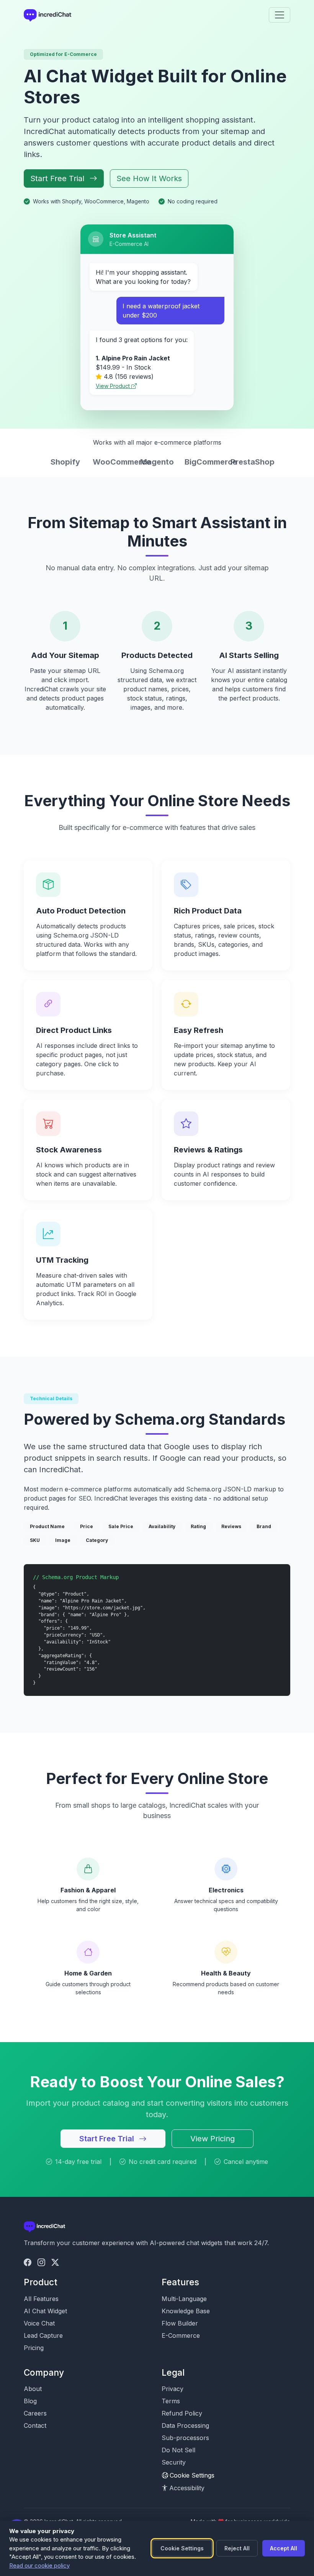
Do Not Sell (178, 2450)
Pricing (34, 2348)
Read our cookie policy (39, 2565)
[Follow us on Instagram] (41, 2262)
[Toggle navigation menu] (280, 15)
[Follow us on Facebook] (28, 2262)
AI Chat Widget (45, 2311)
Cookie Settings (192, 2475)
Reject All (237, 2548)
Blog (30, 2401)
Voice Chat (39, 2323)
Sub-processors (185, 2438)
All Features (41, 2299)
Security (174, 2462)
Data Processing (185, 2425)
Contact (35, 2425)
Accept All (284, 2548)
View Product (114, 386)
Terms (171, 2401)
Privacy (173, 2389)
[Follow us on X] (55, 2262)
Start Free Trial (58, 178)
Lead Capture (43, 2335)
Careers (35, 2413)
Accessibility (187, 2488)
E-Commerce (181, 2335)
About (33, 2389)
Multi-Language (184, 2299)
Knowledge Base (186, 2311)
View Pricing (213, 2139)
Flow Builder (180, 2323)
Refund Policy (182, 2413)
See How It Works (149, 178)
